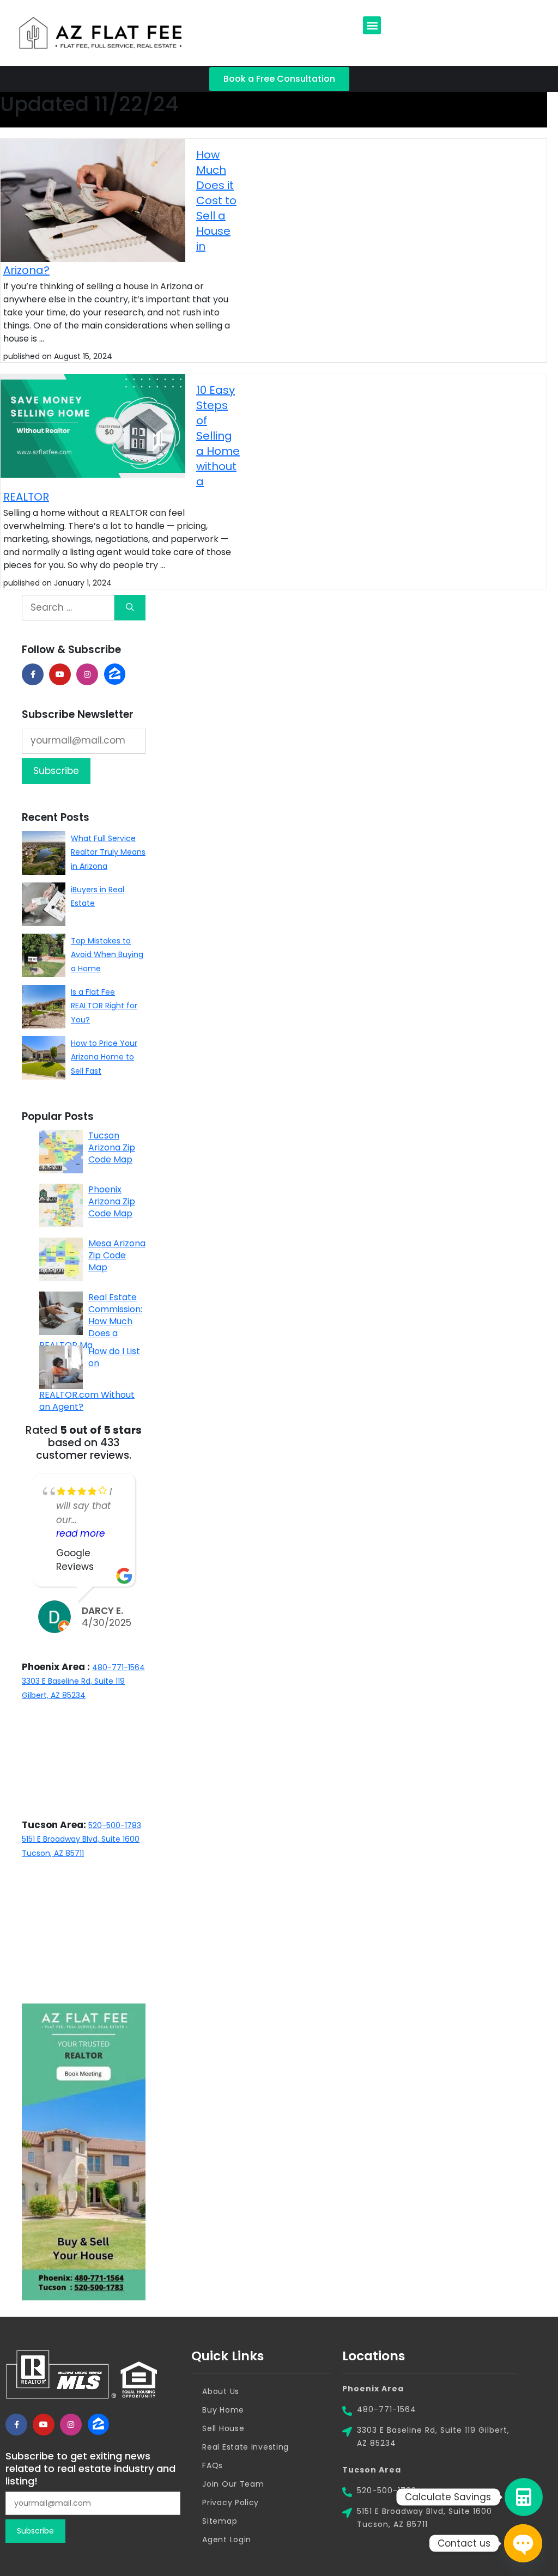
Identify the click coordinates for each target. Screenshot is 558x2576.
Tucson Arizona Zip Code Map (112, 1147)
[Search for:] (68, 608)
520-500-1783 (115, 1825)
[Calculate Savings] (524, 2497)
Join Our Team (233, 2484)
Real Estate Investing (245, 2447)
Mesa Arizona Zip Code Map (117, 1255)
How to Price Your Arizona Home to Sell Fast (104, 1057)
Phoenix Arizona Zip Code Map (112, 1201)
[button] (372, 25)
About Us (221, 2391)
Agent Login (227, 2540)
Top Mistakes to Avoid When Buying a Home (107, 955)
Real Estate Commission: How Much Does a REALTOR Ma (91, 1321)
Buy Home (223, 2410)
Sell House (223, 2428)
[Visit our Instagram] (87, 674)
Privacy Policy (231, 2502)
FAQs (213, 2465)
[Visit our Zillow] (98, 2425)
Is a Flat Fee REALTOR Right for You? (104, 1006)
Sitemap (220, 2521)
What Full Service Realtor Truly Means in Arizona (108, 852)
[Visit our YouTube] (60, 674)
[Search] (130, 608)
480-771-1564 (119, 1667)
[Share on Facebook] (33, 674)
